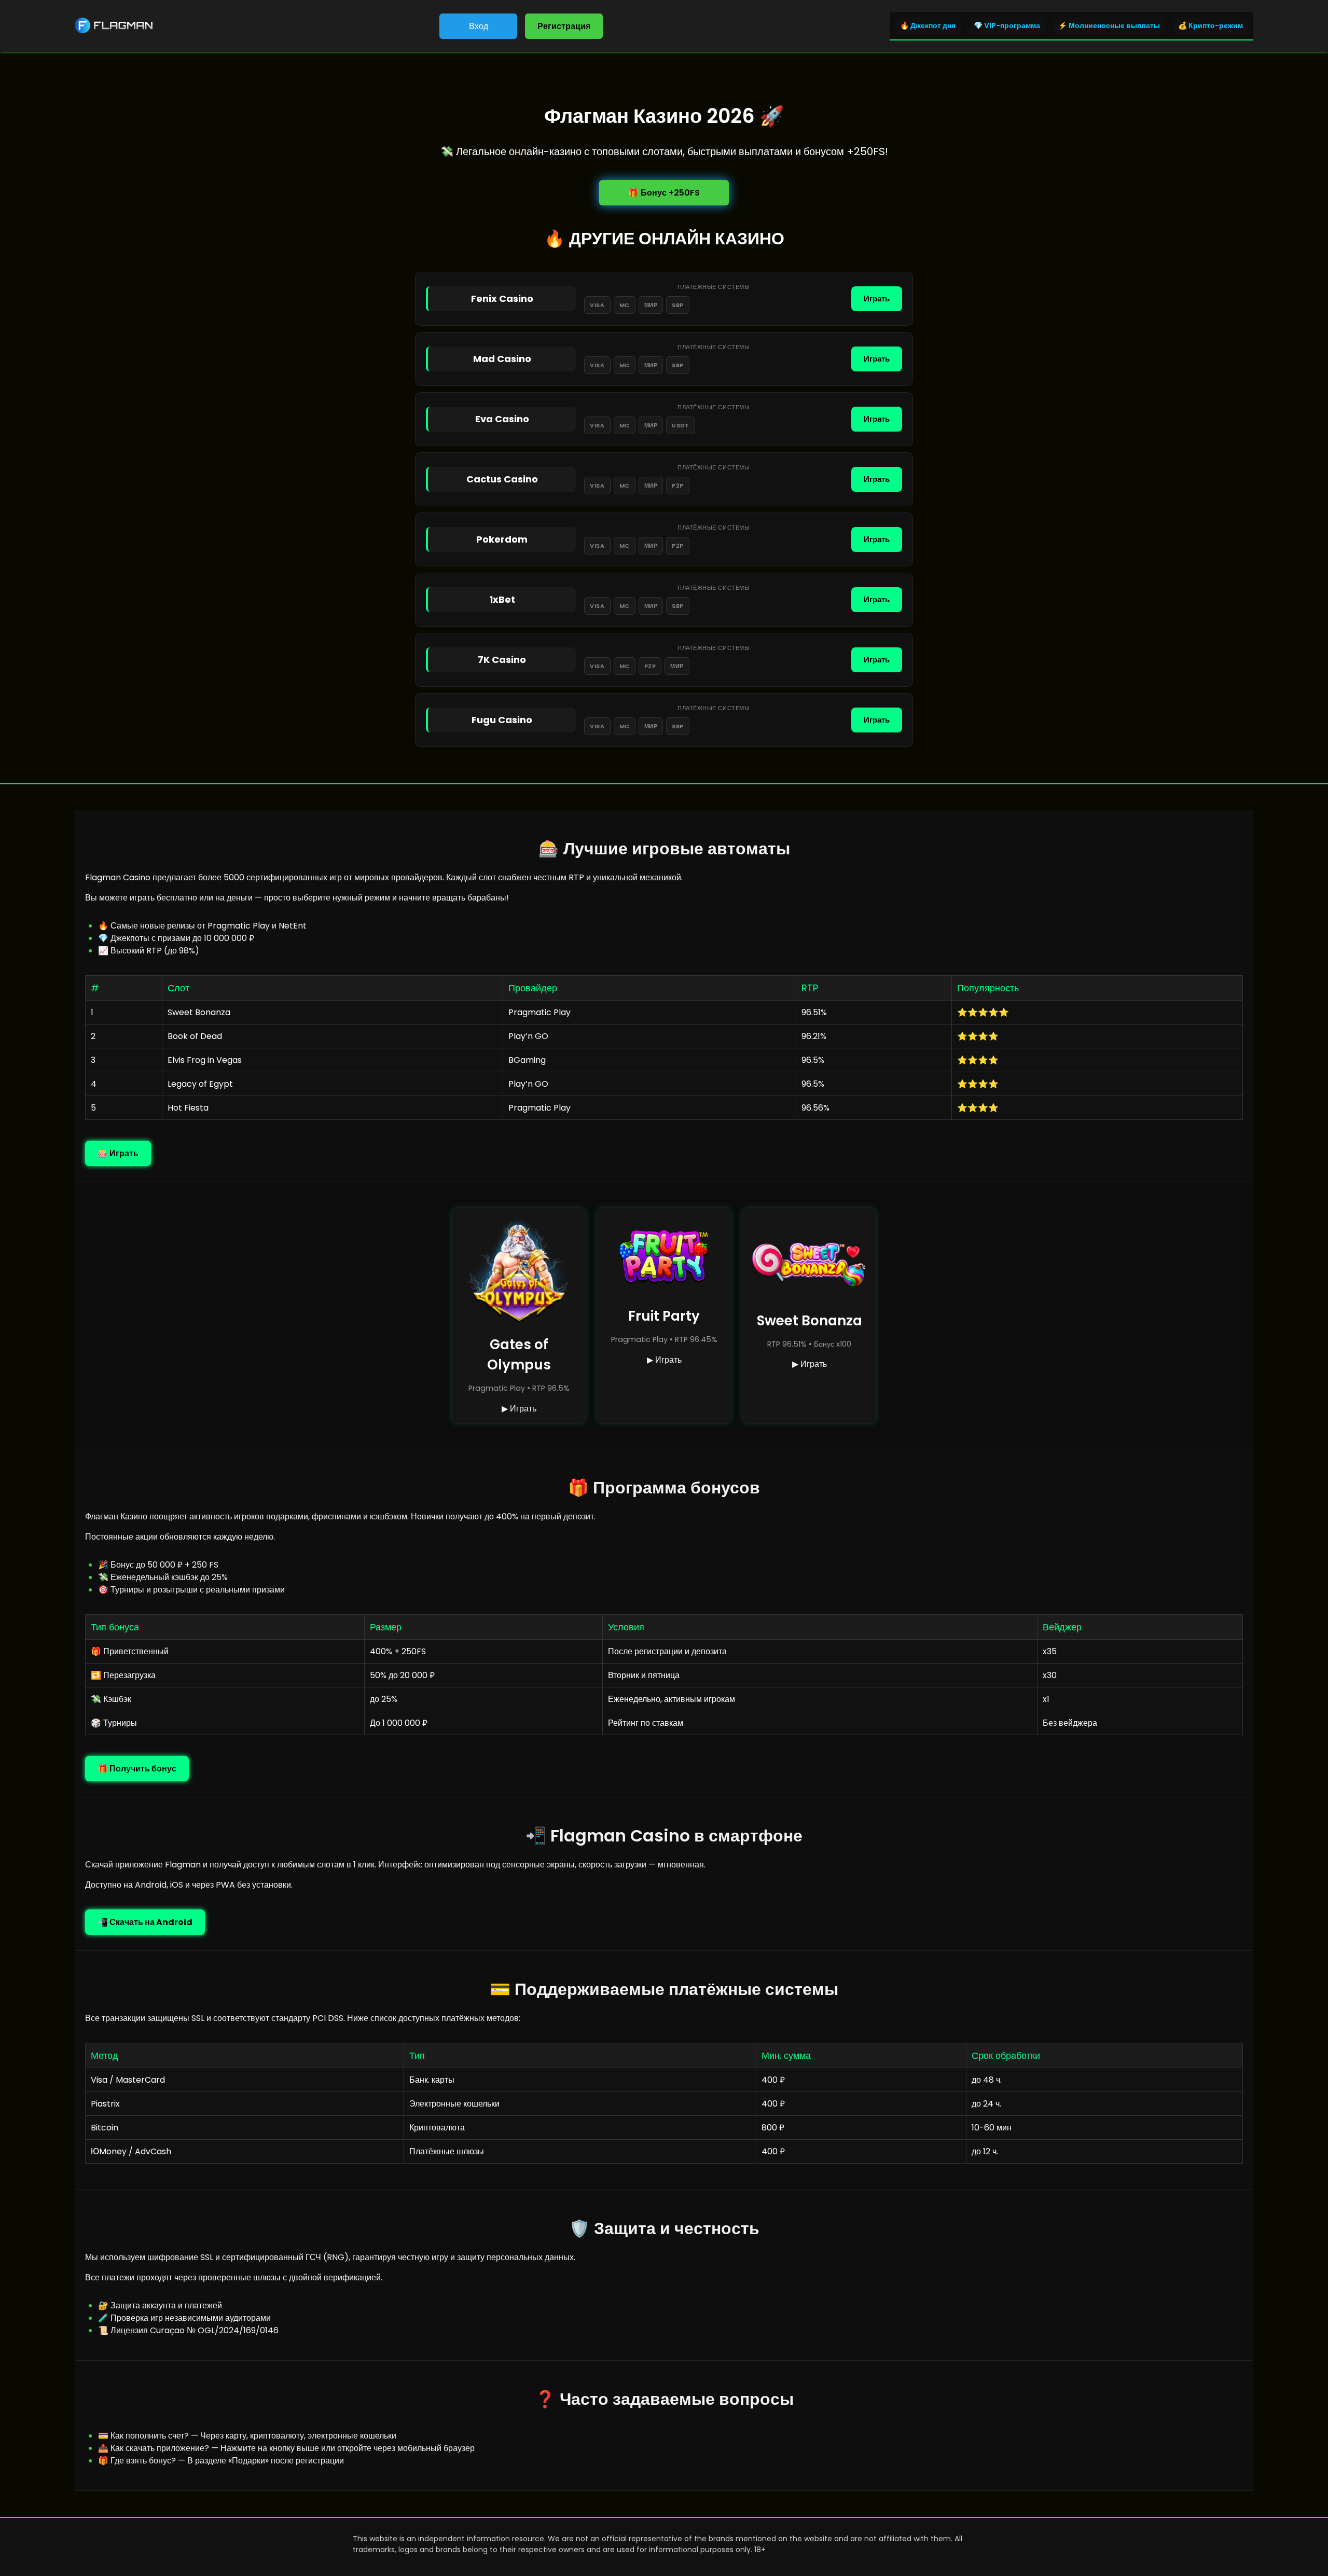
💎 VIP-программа (1007, 25)
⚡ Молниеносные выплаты (1109, 25)
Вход (479, 26)
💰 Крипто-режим (1211, 25)
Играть (877, 299)
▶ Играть (519, 1409)
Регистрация (564, 26)
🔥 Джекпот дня (928, 25)
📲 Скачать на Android (145, 1922)
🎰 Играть (118, 1153)
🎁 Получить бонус (137, 1769)
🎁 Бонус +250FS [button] (664, 193)
